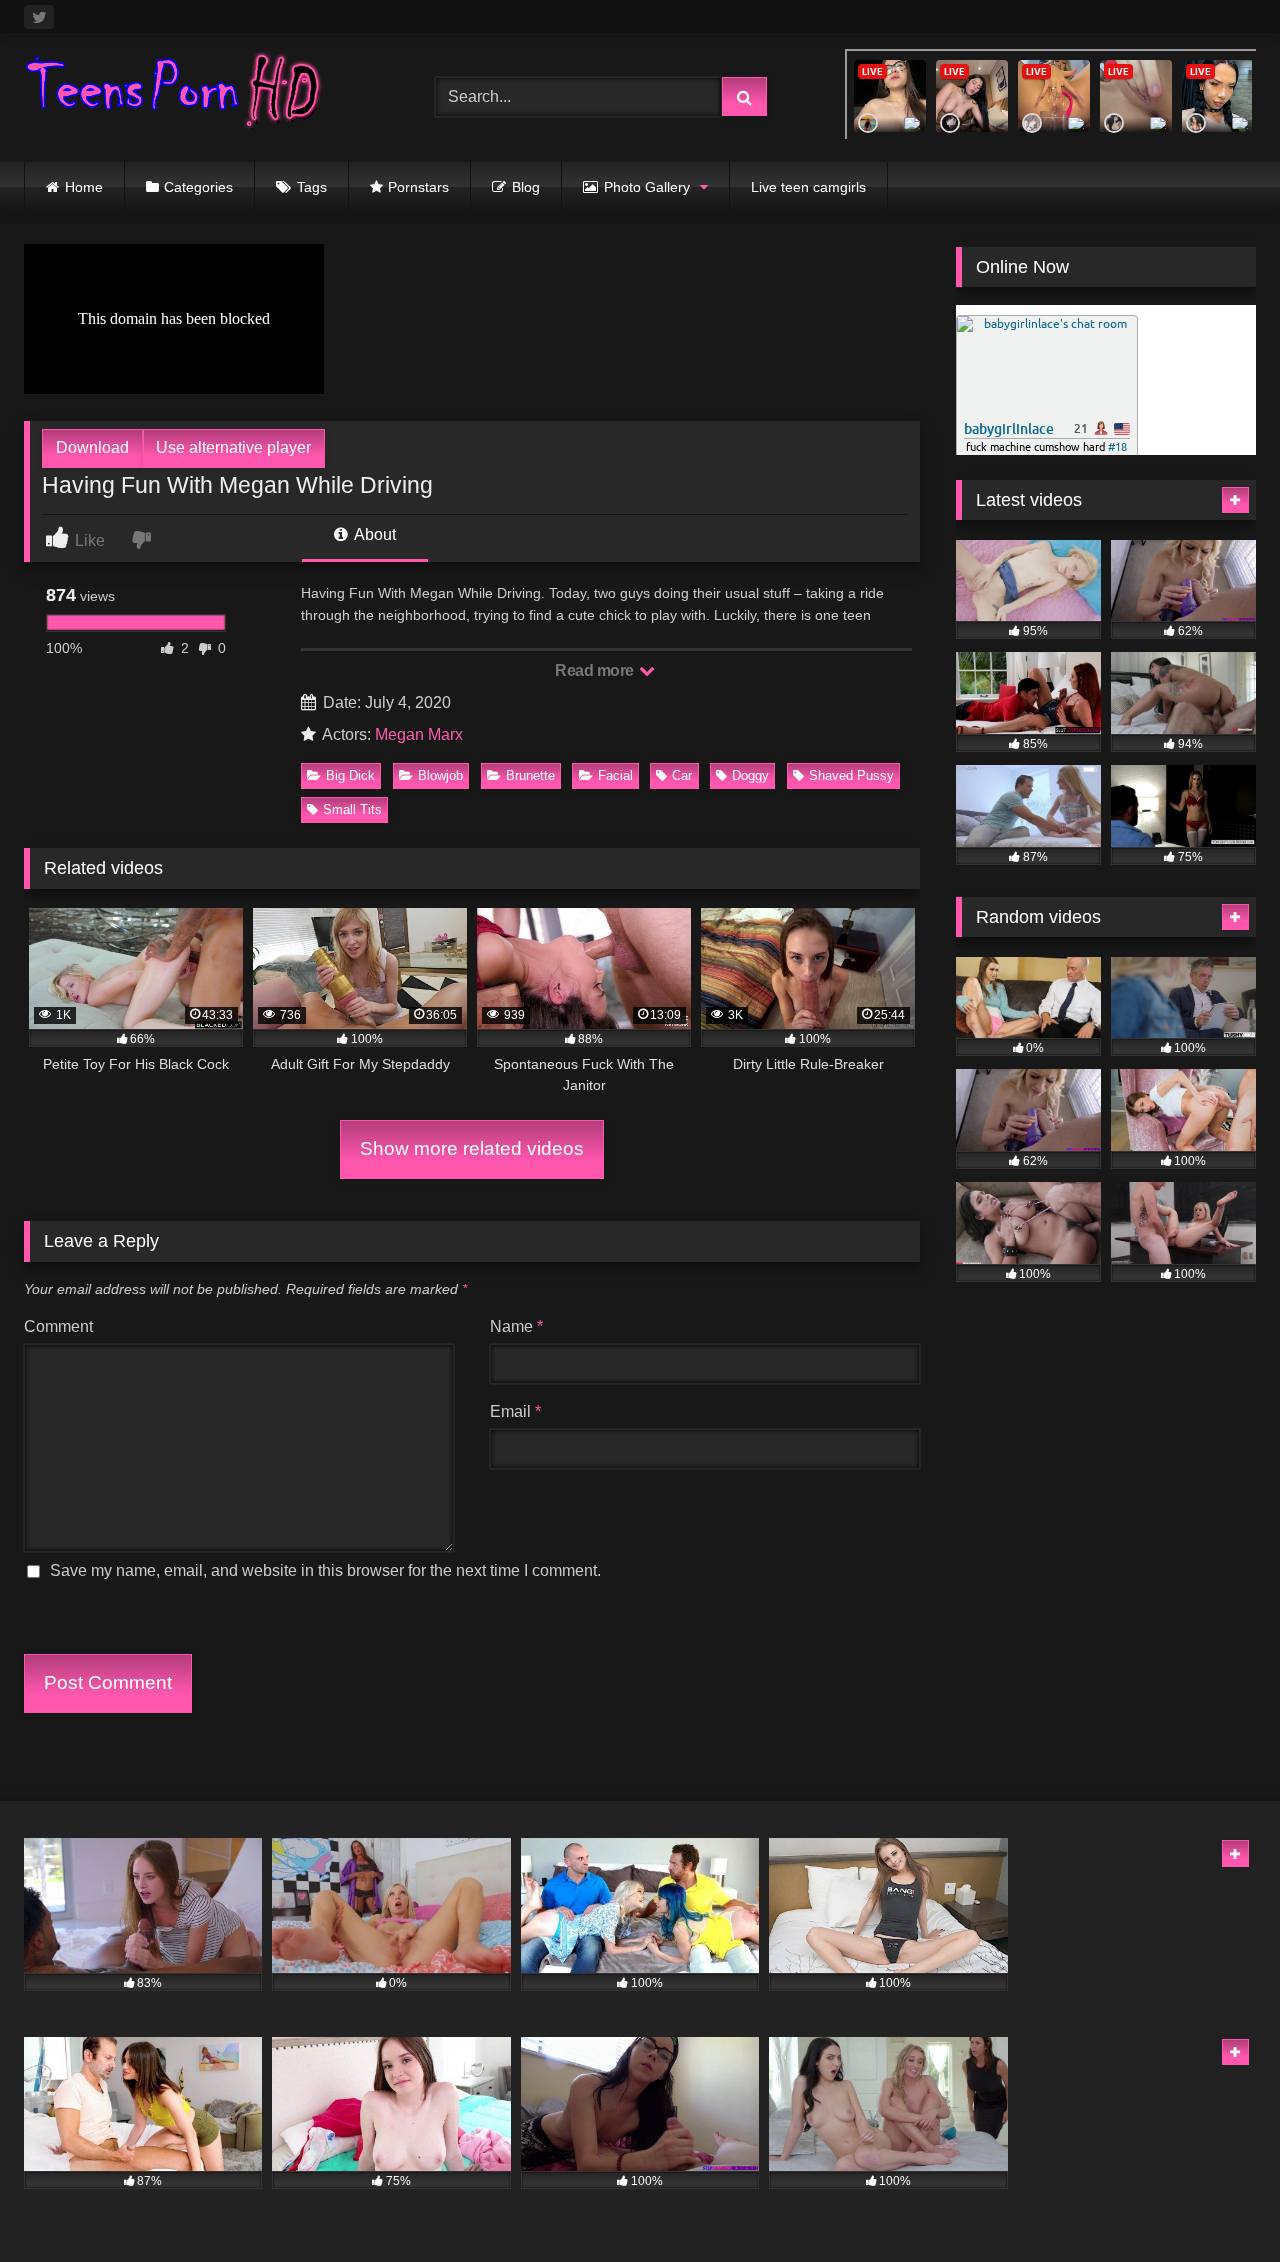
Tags (312, 187)
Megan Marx (419, 734)
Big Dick (350, 775)
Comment (58, 1326)
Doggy (750, 775)
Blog (526, 187)
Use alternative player (233, 447)
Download (92, 447)
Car (682, 775)
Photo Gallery (647, 187)
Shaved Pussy (851, 775)
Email (515, 1411)
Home (84, 187)
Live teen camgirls (808, 187)
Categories (198, 187)
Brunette (530, 775)
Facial (615, 775)
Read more (596, 670)
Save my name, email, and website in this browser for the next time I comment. (325, 1570)
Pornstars (418, 187)
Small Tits (352, 809)
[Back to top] (1218, 2202)
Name (516, 1326)
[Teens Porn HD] (174, 93)
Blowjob (440, 775)
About (373, 534)
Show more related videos (472, 1148)
